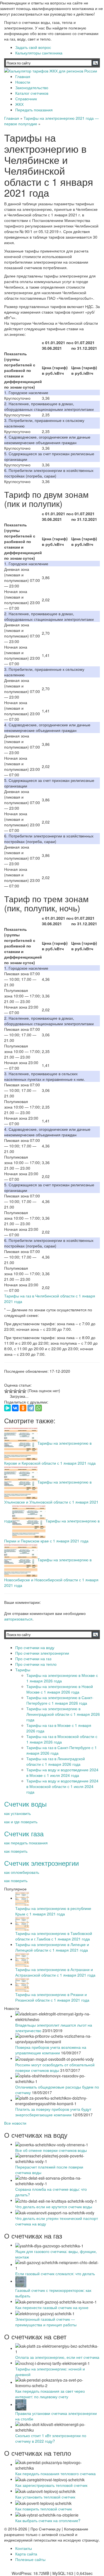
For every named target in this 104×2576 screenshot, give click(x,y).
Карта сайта (26, 2554)
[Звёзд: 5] (24, 1391)
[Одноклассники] (23, 1408)
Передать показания (34, 110)
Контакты (24, 2548)
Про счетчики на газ (33, 1659)
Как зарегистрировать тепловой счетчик (51, 2485)
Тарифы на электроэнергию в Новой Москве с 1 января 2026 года (60, 1689)
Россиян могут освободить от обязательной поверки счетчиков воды (55, 2067)
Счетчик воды (25, 1804)
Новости (23, 82)
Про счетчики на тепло (36, 1664)
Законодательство (32, 87)
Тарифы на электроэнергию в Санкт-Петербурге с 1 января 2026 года (60, 1700)
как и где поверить (21, 1822)
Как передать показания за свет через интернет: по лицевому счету (50, 2394)
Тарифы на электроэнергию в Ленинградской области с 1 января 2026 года (63, 1714)
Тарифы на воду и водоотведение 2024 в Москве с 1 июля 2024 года (62, 1772)
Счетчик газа (24, 1833)
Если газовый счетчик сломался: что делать (55, 2274)
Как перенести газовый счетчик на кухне (52, 2307)
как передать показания (26, 1843)
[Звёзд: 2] (11, 1391)
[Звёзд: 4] (20, 1391)
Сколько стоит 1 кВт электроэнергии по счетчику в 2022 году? (51, 2438)
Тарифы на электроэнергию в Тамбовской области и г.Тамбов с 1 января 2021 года (54, 1936)
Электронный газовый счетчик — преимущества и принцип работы (46, 2322)
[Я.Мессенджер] (7, 1408)
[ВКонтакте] (15, 1408)
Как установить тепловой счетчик (45, 2497)
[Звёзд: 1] (6, 1391)
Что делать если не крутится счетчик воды (54, 2207)
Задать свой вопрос (33, 47)
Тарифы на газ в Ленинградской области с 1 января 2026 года (56, 1761)
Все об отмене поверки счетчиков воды (51, 2150)
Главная (23, 76)
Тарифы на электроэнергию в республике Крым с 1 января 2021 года (53, 1911)
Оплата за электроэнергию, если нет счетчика (57, 2357)
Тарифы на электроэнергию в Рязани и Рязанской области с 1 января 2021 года (52, 1997)
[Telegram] (31, 1408)
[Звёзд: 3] (15, 1391)
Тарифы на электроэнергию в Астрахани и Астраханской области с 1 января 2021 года (55, 1972)
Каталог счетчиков (32, 93)
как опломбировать (22, 1872)
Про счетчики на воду (35, 1647)
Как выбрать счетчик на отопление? (48, 2520)
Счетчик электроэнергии (41, 1863)
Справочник (26, 99)
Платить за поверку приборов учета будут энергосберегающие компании (53, 2112)
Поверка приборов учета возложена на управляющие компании (51, 2050)
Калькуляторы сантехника (39, 53)
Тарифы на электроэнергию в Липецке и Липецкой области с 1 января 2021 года (52, 1947)
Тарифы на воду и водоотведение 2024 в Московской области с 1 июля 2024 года (62, 1786)
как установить (17, 1813)
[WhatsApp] (39, 1408)
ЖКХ (19, 104)
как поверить (16, 1851)
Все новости (15, 2123)
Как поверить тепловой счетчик (44, 2509)
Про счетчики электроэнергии (42, 1653)
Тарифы (23, 1670)
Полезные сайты (30, 2559)
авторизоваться (18, 1619)
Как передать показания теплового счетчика (55, 2474)
